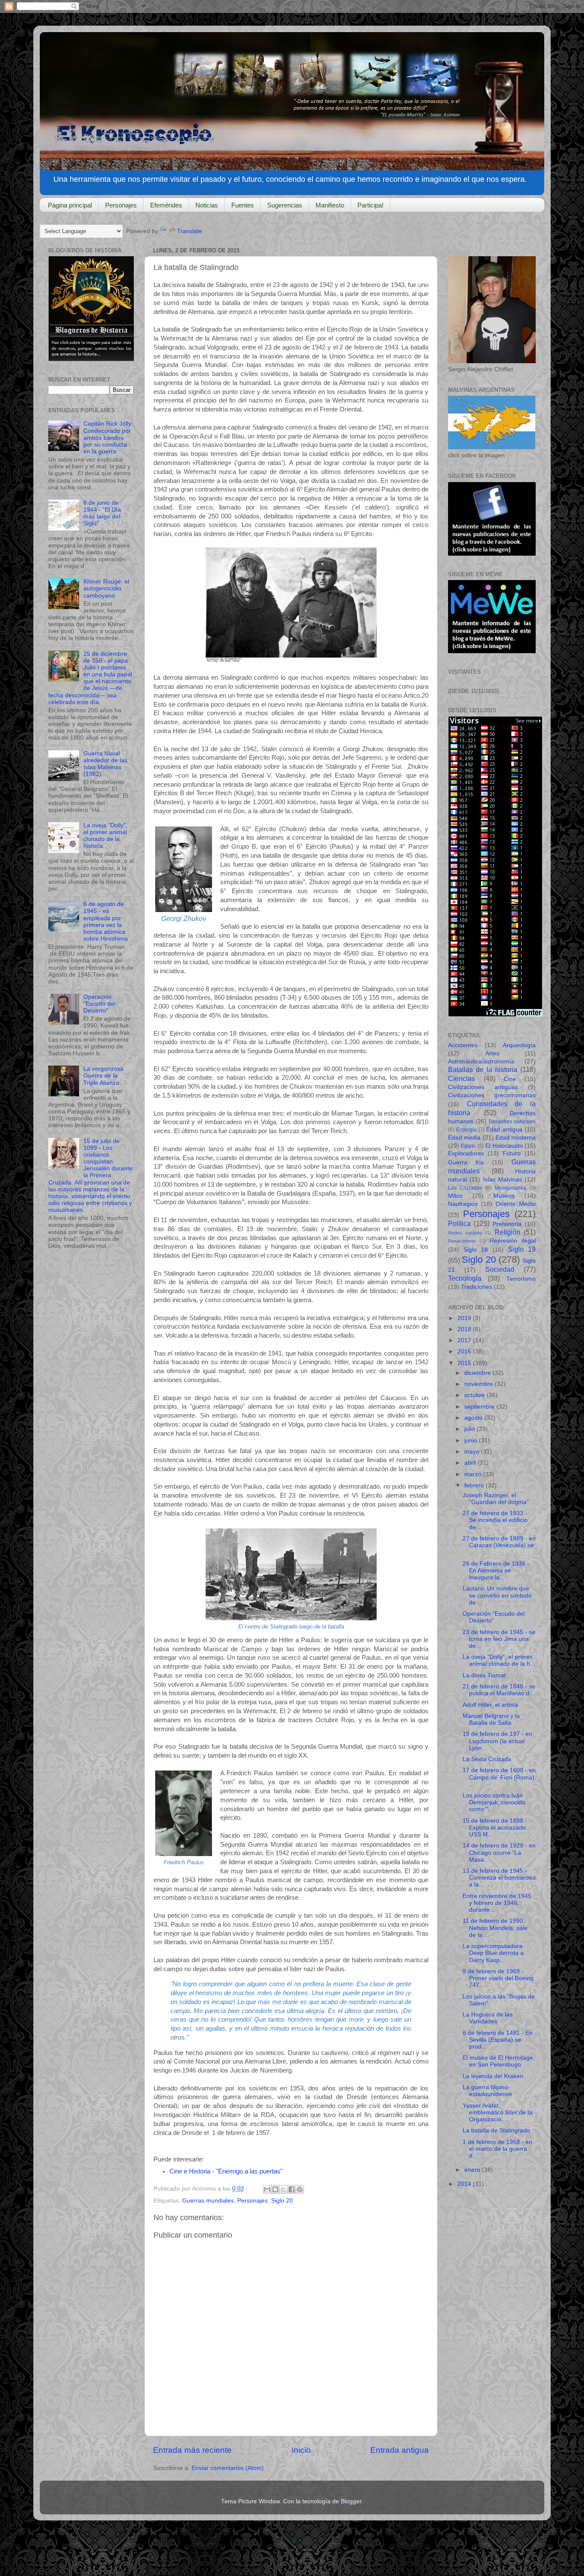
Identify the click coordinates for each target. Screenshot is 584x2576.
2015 (465, 1363)
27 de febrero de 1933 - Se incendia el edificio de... (495, 1520)
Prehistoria (507, 1224)
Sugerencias (285, 205)
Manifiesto (330, 205)
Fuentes (243, 205)
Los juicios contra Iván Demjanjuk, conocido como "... (494, 1802)
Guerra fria (466, 1162)
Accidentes (463, 1045)
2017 (465, 1340)
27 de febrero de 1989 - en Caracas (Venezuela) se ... (499, 1545)
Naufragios (463, 1204)
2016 (465, 1352)
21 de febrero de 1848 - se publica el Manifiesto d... (499, 1690)
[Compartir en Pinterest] (300, 2189)
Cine (510, 1079)
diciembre (478, 1373)
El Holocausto (504, 1146)
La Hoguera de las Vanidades (488, 2018)
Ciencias (462, 1078)
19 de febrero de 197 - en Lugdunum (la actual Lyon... (497, 1741)
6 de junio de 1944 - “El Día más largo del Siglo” (102, 513)
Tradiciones (476, 1287)
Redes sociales (465, 1233)
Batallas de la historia (483, 1069)
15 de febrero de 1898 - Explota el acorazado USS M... (495, 1828)
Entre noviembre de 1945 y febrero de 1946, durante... (497, 1903)
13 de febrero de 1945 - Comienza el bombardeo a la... (499, 1878)
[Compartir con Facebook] (292, 2189)
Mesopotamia (510, 1188)
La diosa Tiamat (484, 1675)
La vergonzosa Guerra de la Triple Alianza (103, 1076)
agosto (474, 1418)
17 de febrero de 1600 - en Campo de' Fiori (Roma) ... (499, 1777)
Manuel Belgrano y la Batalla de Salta (491, 1719)
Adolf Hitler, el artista (490, 1705)
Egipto (468, 1146)
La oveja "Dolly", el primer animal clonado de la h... (499, 1660)
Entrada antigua (400, 2450)
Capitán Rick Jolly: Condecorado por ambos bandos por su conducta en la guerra (108, 438)
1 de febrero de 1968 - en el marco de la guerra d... (497, 2149)
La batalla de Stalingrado (496, 2130)
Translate (190, 231)
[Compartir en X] (283, 2189)
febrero (475, 1485)
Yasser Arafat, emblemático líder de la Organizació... (497, 2113)
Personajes (121, 205)
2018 (465, 1329)
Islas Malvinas (503, 1180)
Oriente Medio (516, 1204)
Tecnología (465, 1278)
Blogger (351, 2501)
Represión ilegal (513, 1241)
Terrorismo (521, 1279)
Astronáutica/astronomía (481, 1061)
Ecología (466, 1130)
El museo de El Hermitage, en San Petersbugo (499, 2061)
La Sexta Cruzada (487, 1759)
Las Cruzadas (465, 1188)
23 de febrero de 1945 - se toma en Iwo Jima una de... (499, 1639)
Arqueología (519, 1045)
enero (473, 2170)
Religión (507, 1232)
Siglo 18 (476, 1250)
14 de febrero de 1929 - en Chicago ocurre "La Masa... (499, 1852)
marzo (474, 1474)
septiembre (480, 1407)
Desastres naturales (512, 1122)
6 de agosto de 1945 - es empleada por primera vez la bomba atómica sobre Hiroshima (106, 921)
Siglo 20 (282, 2201)
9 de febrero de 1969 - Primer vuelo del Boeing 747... (498, 1978)
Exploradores (466, 1153)
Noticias (207, 205)
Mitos (455, 1196)
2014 (465, 2184)
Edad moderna (516, 1138)
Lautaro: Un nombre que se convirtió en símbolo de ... (497, 1595)
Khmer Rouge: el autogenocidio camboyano (106, 588)
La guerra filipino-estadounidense (487, 2091)
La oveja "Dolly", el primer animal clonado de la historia (105, 836)
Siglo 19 (522, 1249)
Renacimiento (462, 1241)
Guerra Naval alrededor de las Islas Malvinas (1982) (105, 764)
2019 (465, 1318)
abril (471, 1463)
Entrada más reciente (192, 2450)
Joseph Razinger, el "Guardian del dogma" (496, 1499)
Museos (504, 1196)
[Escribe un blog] (275, 2189)
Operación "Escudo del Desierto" (99, 1004)
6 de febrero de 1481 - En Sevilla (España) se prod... (498, 2040)
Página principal (70, 205)
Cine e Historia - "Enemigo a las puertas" (227, 2171)
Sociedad (500, 1269)
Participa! (370, 205)
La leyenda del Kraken (493, 2076)
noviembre (479, 1384)
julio (470, 1429)
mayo (473, 1452)
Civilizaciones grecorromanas (492, 1095)
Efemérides (166, 205)
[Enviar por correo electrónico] (267, 2189)
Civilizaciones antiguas (483, 1087)
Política (459, 1223)
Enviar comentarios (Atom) (228, 2468)
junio (472, 1440)
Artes (492, 1053)
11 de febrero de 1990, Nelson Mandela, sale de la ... (495, 1928)
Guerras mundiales (208, 2201)
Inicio (301, 2450)
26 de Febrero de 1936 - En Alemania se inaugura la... (496, 1571)
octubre (475, 1395)
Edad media (464, 1138)
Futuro (512, 1153)
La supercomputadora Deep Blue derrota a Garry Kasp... (493, 1953)
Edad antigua (504, 1130)
